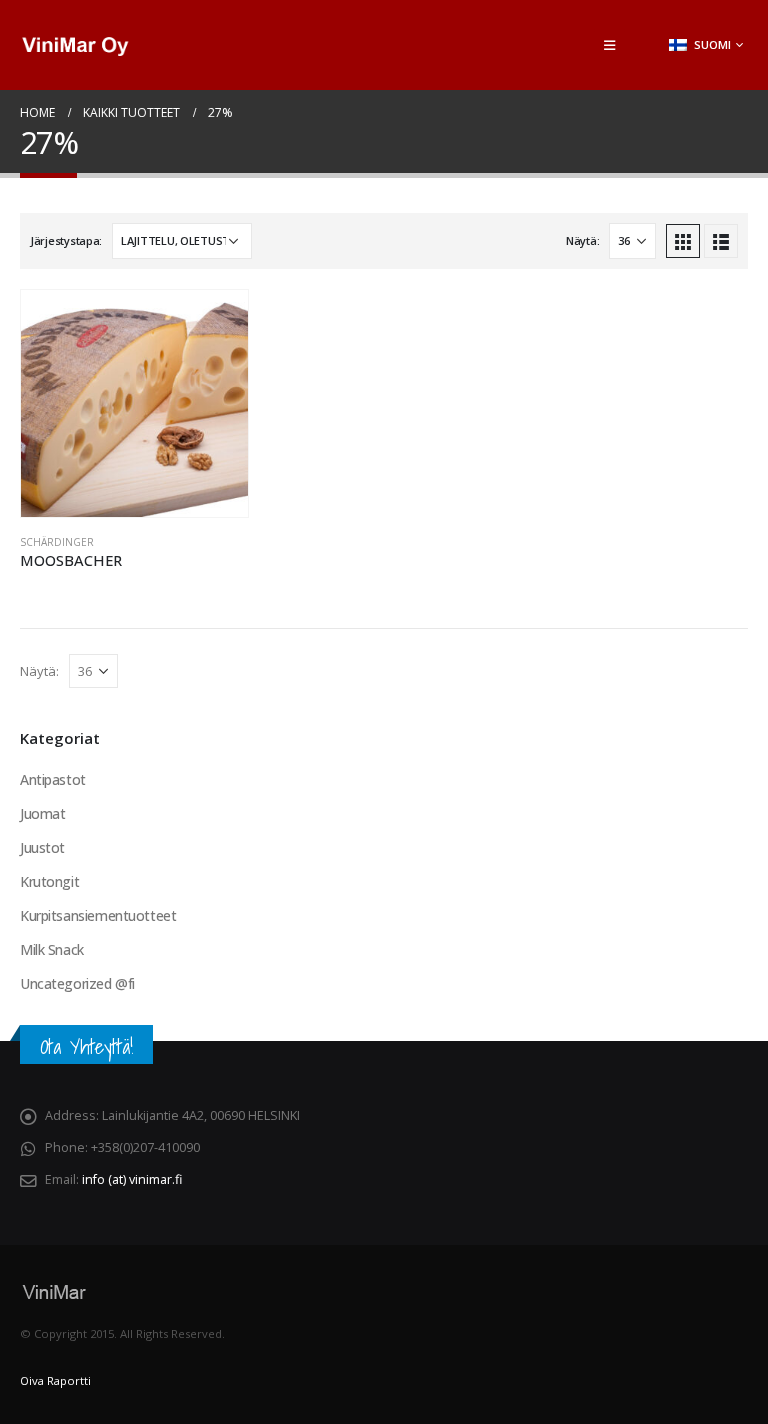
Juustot (42, 847)
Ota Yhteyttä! (86, 1046)
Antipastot (53, 779)
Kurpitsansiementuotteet (98, 915)
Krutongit (49, 881)
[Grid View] (683, 241)
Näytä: (582, 240)
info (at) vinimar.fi (132, 1179)
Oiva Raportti (55, 1380)
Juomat (42, 813)
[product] (134, 403)
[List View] (721, 241)
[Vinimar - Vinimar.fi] (75, 45)
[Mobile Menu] (609, 45)
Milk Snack (52, 949)
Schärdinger (57, 542)
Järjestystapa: (66, 240)
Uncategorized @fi (77, 983)
